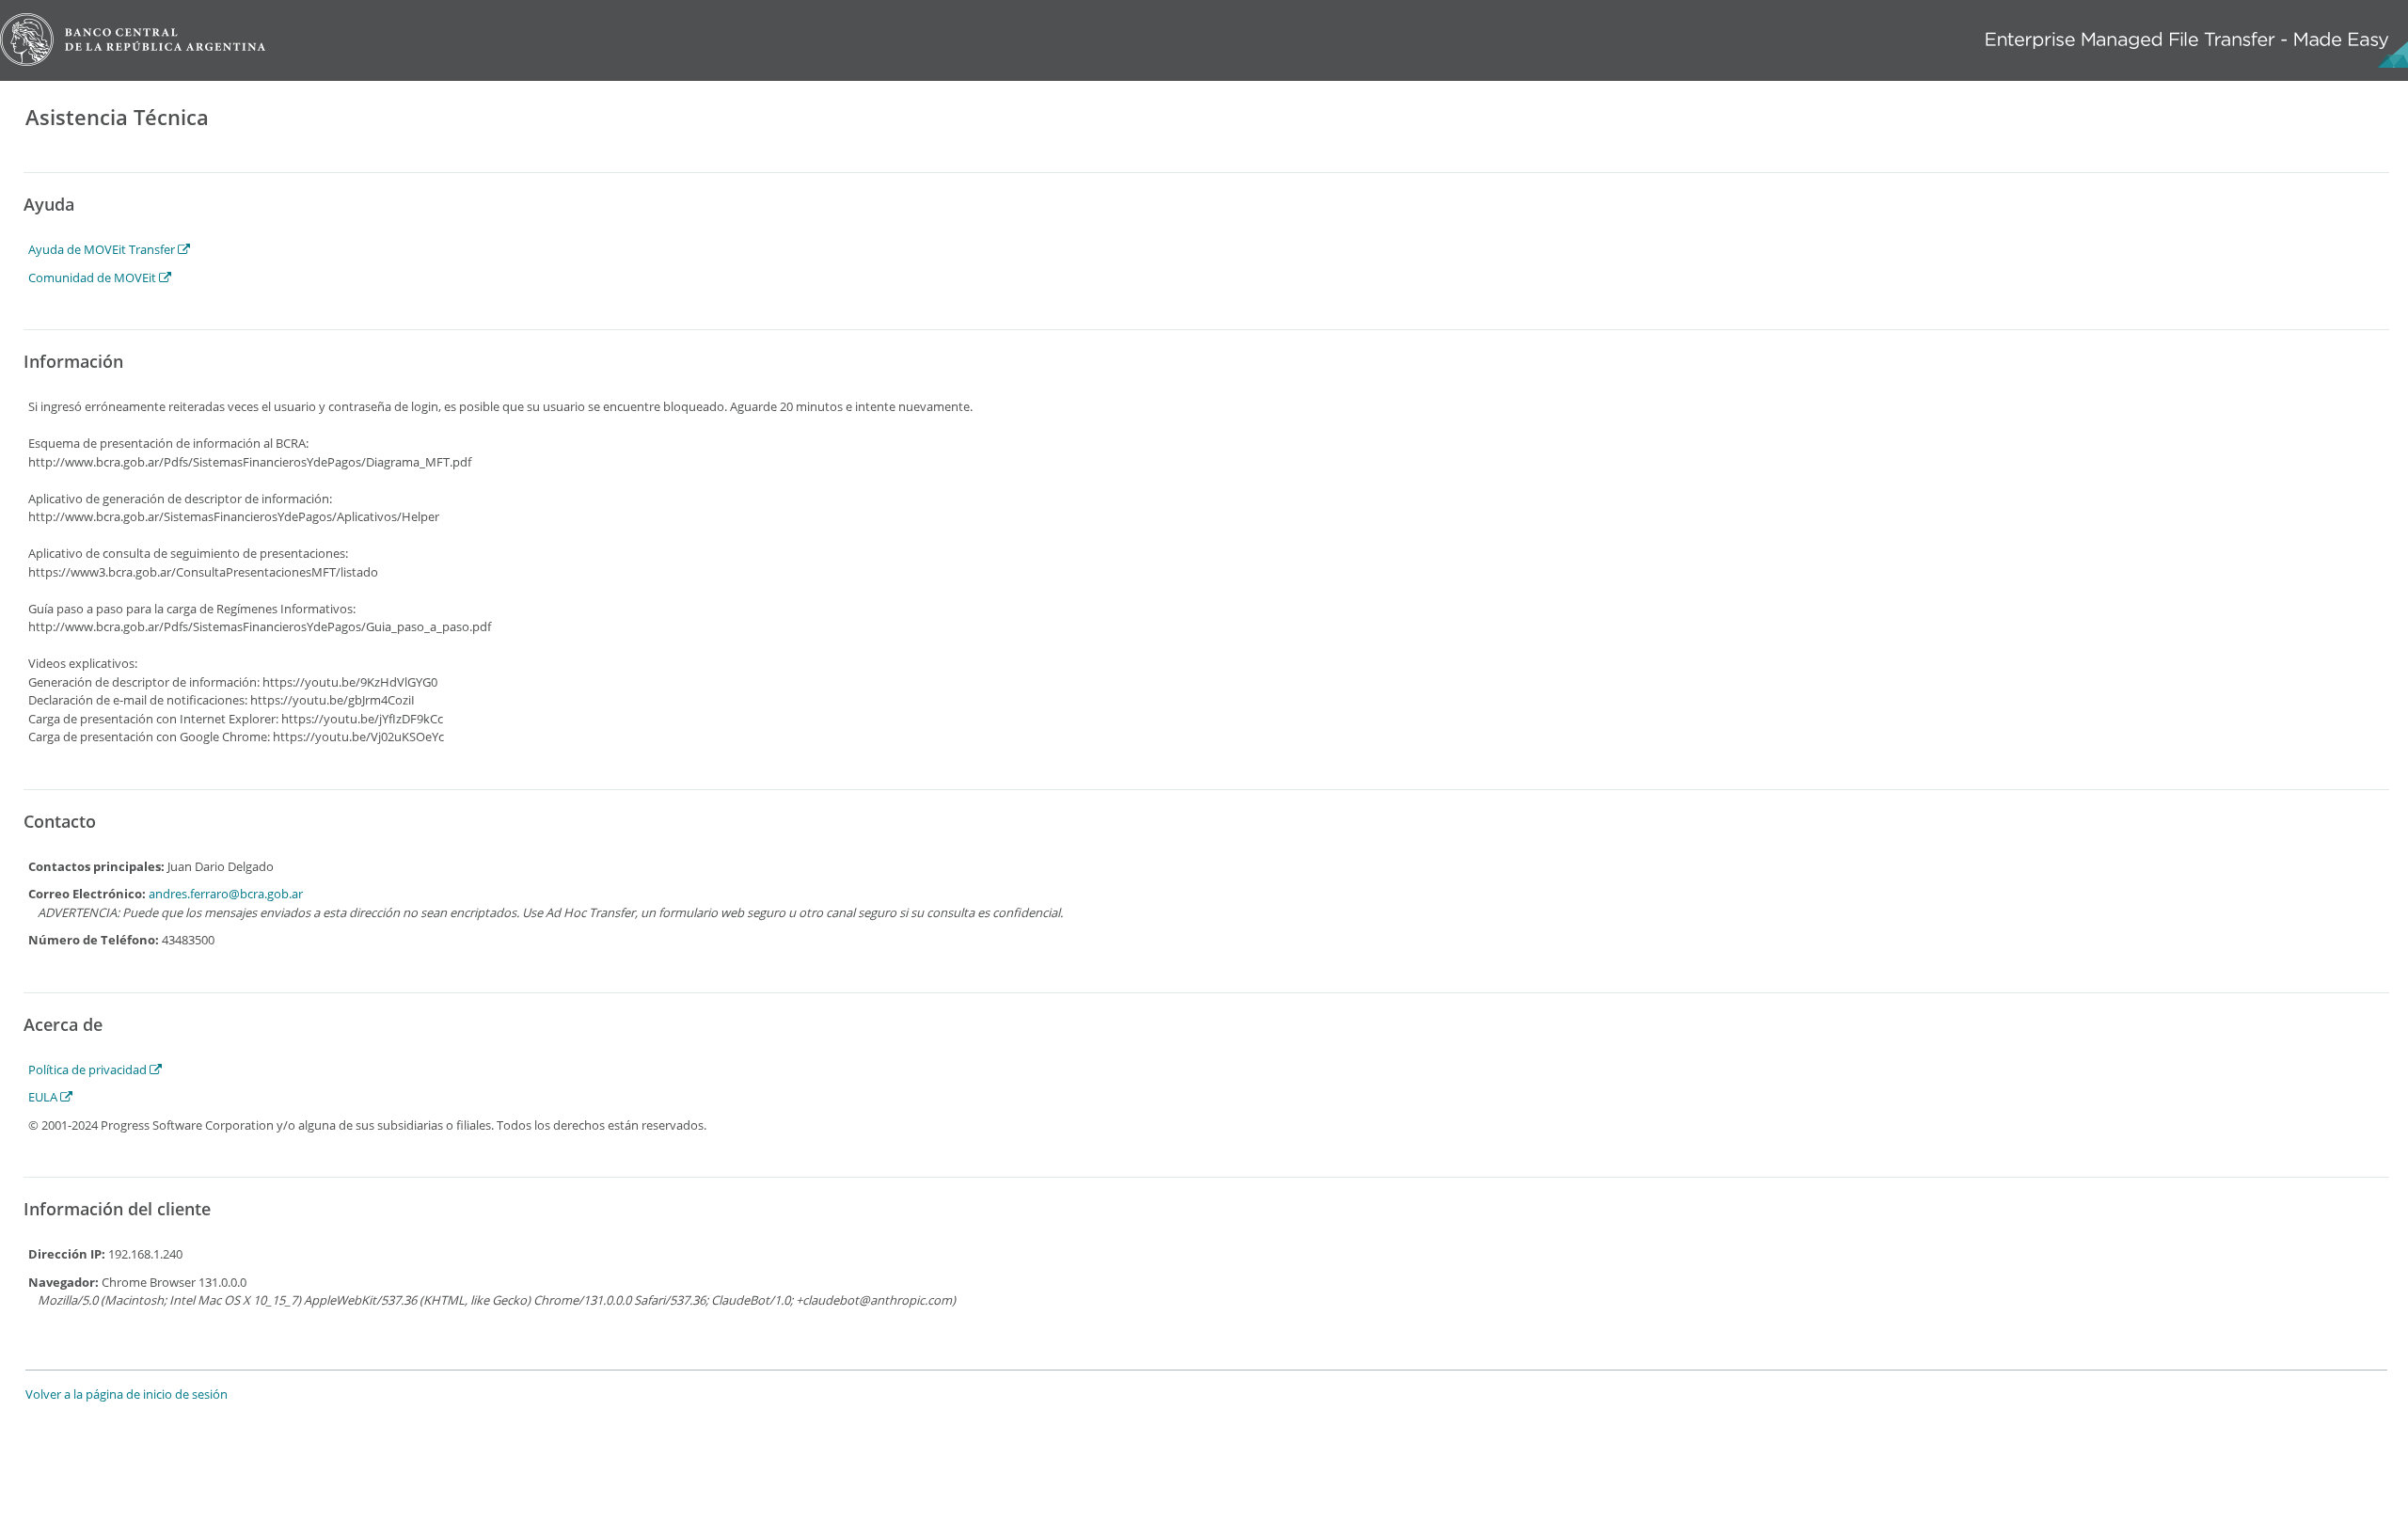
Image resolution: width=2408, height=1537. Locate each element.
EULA (44, 1097)
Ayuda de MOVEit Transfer (103, 249)
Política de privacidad (89, 1070)
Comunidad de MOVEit (94, 277)
